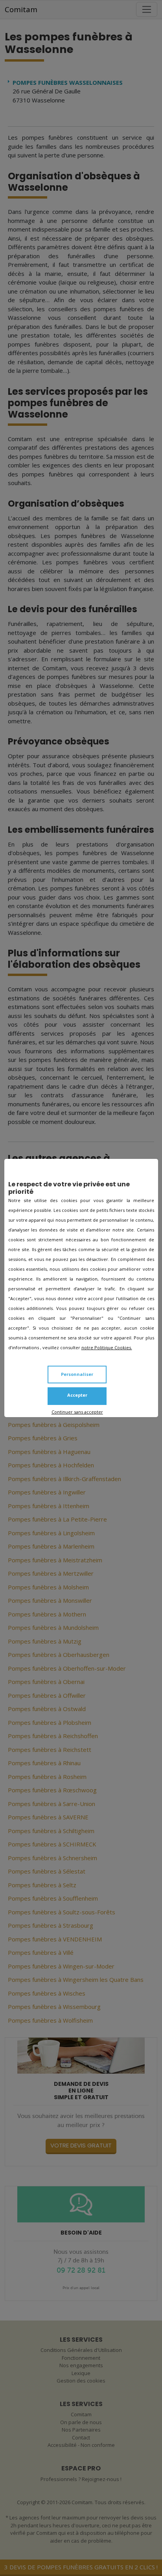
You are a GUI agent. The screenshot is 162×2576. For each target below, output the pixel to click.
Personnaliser (77, 1374)
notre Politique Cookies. (107, 1347)
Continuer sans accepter (77, 1412)
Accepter (77, 1395)
